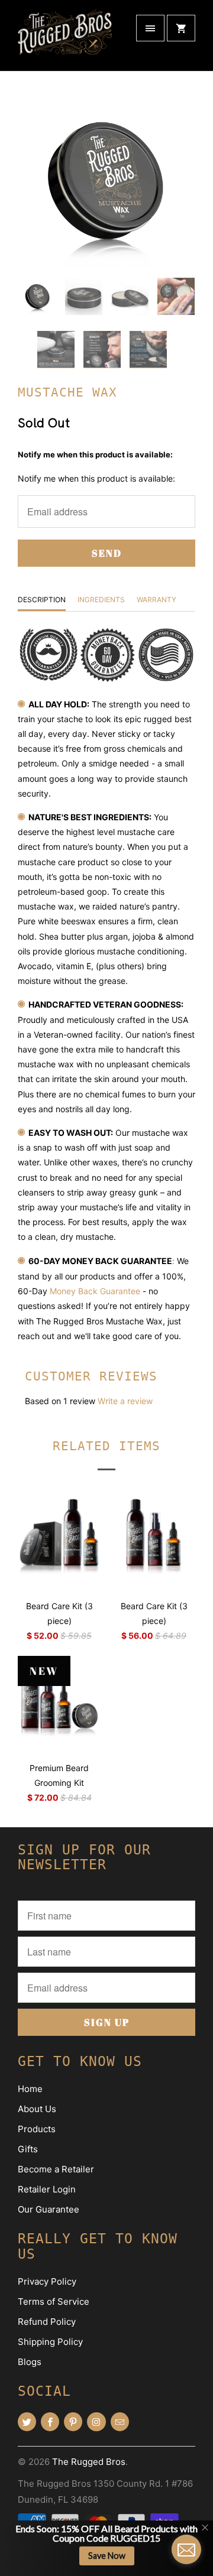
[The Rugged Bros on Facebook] (50, 2422)
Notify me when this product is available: (95, 454)
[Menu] (150, 28)
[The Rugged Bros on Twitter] (27, 2422)
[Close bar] (206, 2528)
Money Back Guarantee (95, 1291)
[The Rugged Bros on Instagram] (96, 2422)
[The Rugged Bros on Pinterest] (73, 2422)
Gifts (28, 2149)
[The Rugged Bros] (65, 40)
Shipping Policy (50, 2342)
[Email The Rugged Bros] (120, 2422)
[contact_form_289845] (186, 2549)
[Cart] (181, 28)
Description (42, 600)
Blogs (30, 2362)
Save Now (107, 2556)
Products (37, 2129)
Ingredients (101, 600)
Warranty (156, 600)
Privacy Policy (47, 2281)
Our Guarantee (49, 2209)
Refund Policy (47, 2322)
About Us (37, 2109)
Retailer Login (47, 2189)
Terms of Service (54, 2301)
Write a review (125, 1401)
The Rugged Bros (89, 2462)
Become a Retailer (56, 2169)
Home (30, 2089)
